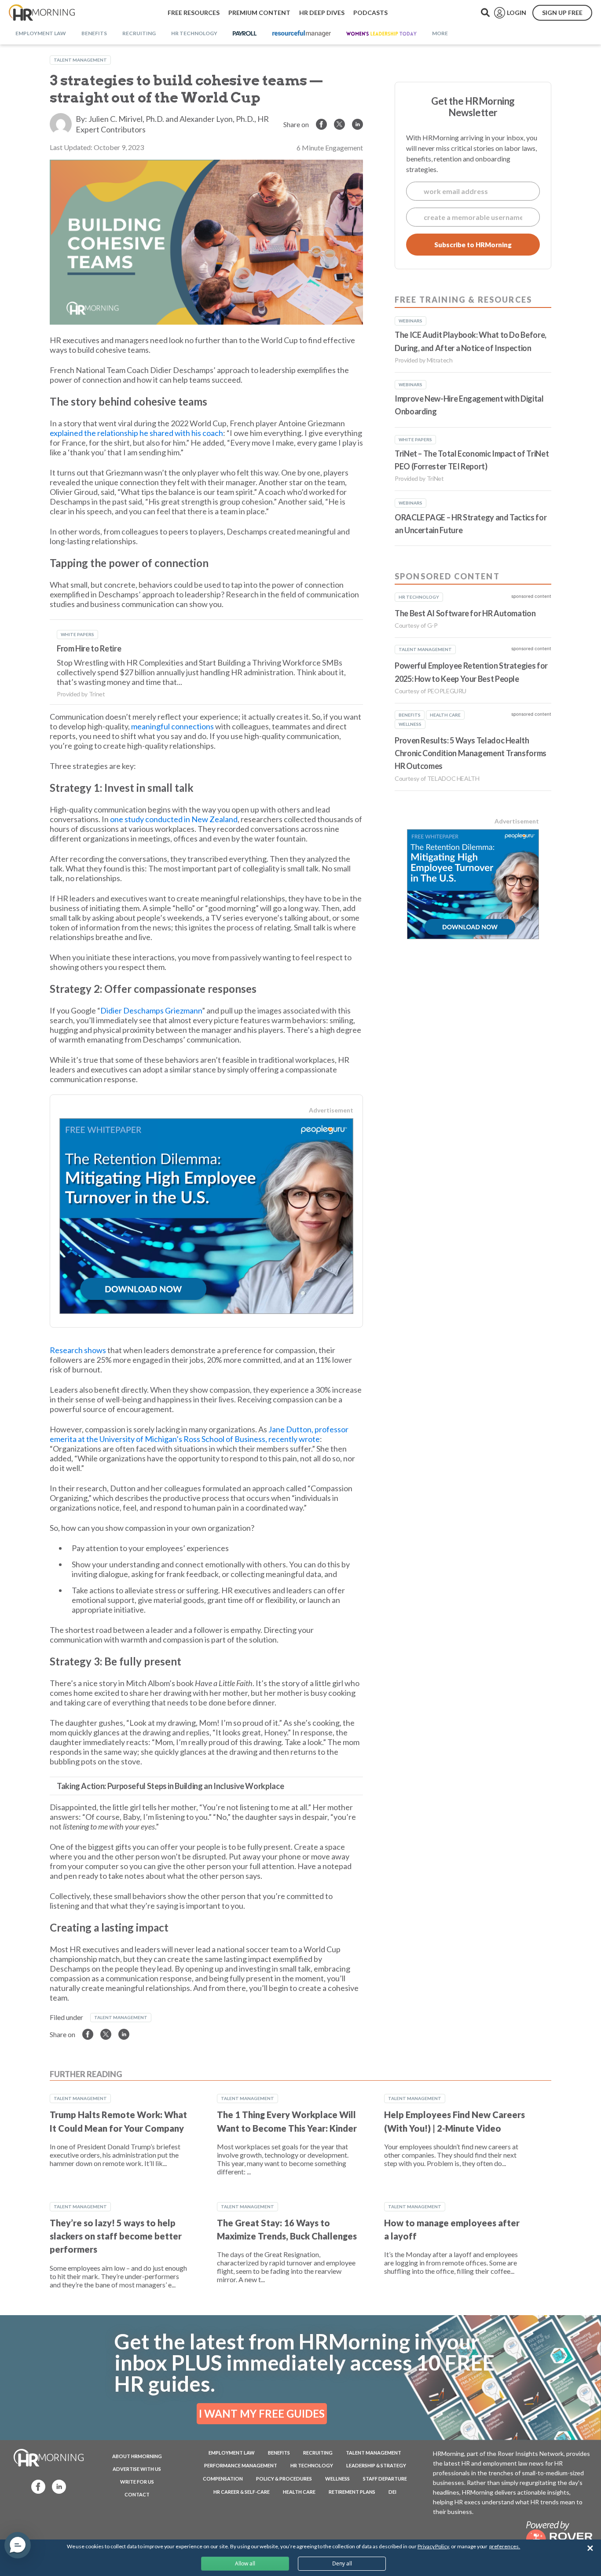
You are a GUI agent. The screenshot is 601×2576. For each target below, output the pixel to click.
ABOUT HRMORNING (137, 2456)
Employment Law (232, 2453)
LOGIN (517, 13)
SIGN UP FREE (562, 13)
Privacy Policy (433, 2546)
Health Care (299, 2492)
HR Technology (312, 2465)
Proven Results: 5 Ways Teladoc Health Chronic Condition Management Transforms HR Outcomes (471, 753)
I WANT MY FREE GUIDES (262, 2413)
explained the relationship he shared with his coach (136, 433)
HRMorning (42, 13)
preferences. (505, 2546)
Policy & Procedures (284, 2479)
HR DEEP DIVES (322, 13)
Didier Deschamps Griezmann (151, 1010)
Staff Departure (385, 2479)
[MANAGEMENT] (302, 34)
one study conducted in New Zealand (174, 819)
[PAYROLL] (245, 34)
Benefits (279, 2453)
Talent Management (80, 60)
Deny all (342, 2563)
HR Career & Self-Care (242, 2492)
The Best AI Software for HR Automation (465, 613)
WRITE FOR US (137, 2482)
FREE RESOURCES (194, 13)
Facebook (36, 2486)
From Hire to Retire (89, 648)
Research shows (78, 1350)
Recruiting (318, 2453)
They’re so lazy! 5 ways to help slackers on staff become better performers (116, 2236)
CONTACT (137, 2494)
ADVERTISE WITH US (137, 2469)
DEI (392, 2492)
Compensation (223, 2479)
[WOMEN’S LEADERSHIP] (381, 34)
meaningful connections (172, 726)
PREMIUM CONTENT (259, 13)
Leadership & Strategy (376, 2465)
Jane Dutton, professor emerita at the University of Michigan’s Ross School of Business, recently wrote (199, 1434)
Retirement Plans (352, 2492)
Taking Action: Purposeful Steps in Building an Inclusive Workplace (170, 1786)
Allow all (245, 2563)
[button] (18, 2545)
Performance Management (241, 2465)
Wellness (337, 2479)
